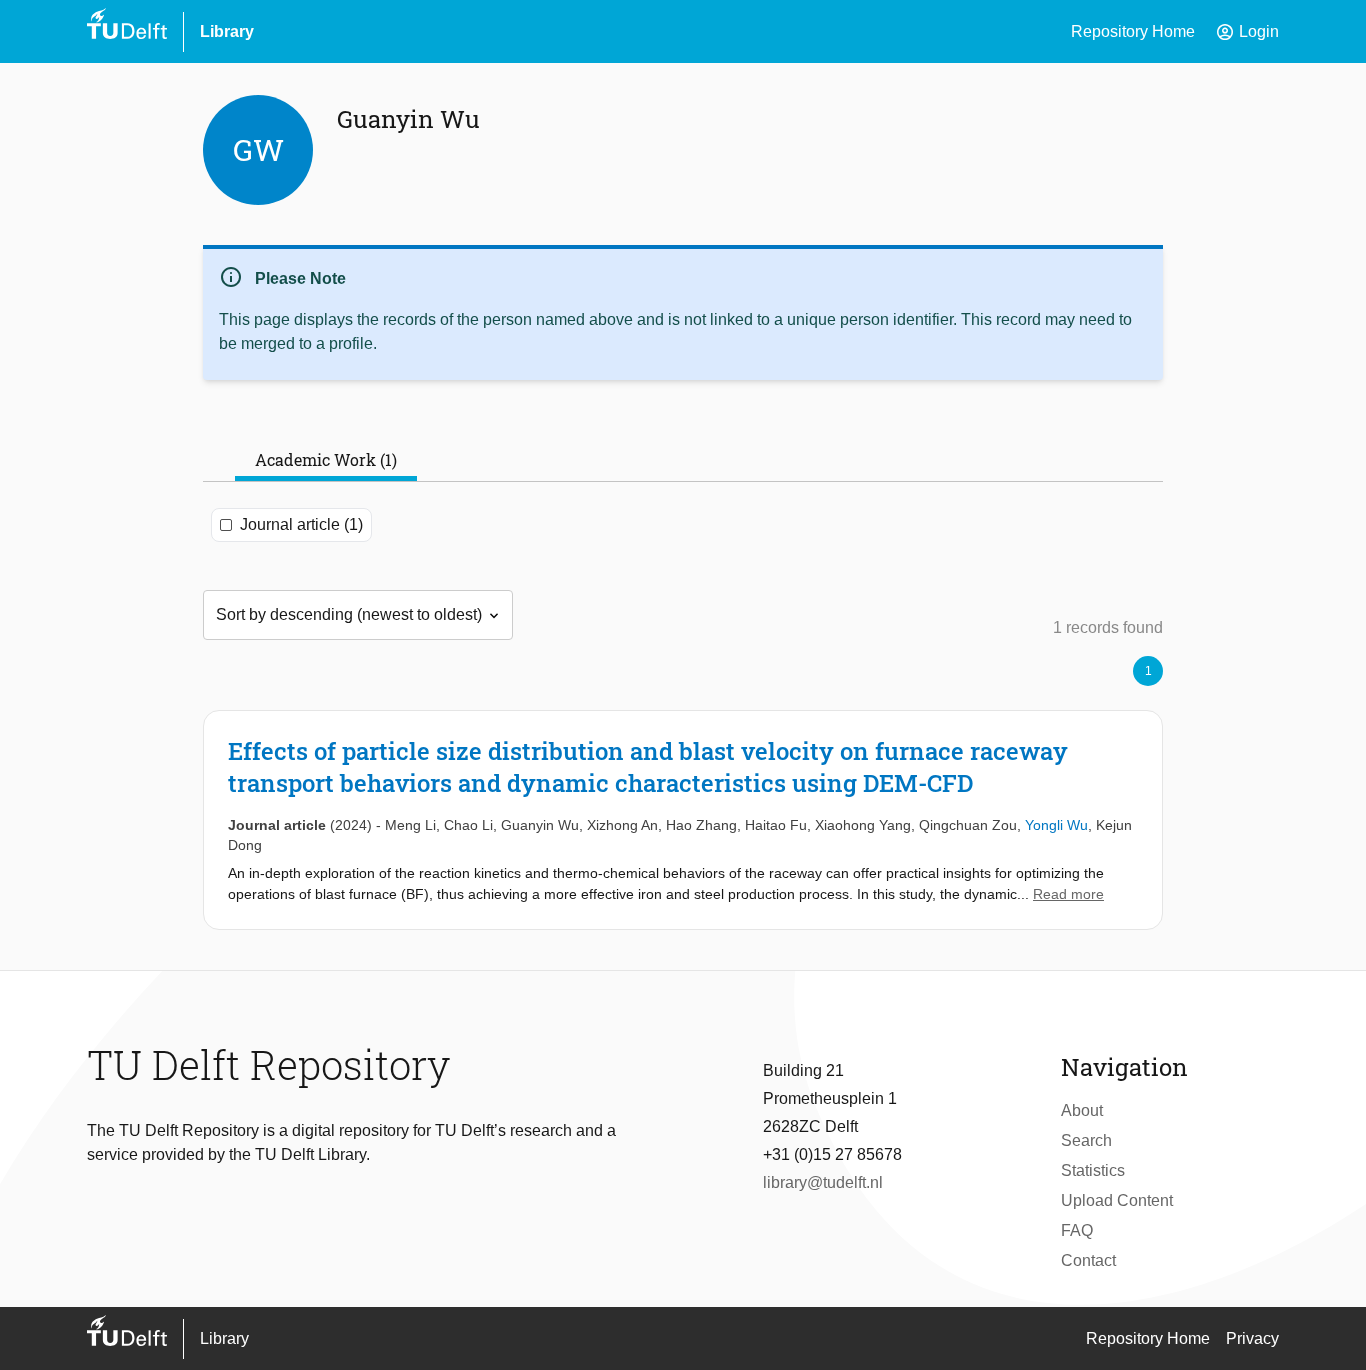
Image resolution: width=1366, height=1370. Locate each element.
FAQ (1077, 1230)
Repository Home (1133, 31)
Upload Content (1117, 1200)
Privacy (1252, 1338)
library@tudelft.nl (823, 1182)
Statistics (1093, 1170)
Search (1086, 1140)
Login (1247, 32)
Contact (1088, 1260)
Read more (1068, 894)
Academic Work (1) (326, 459)
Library (227, 31)
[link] (683, 820)
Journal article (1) (301, 524)
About (1082, 1110)
